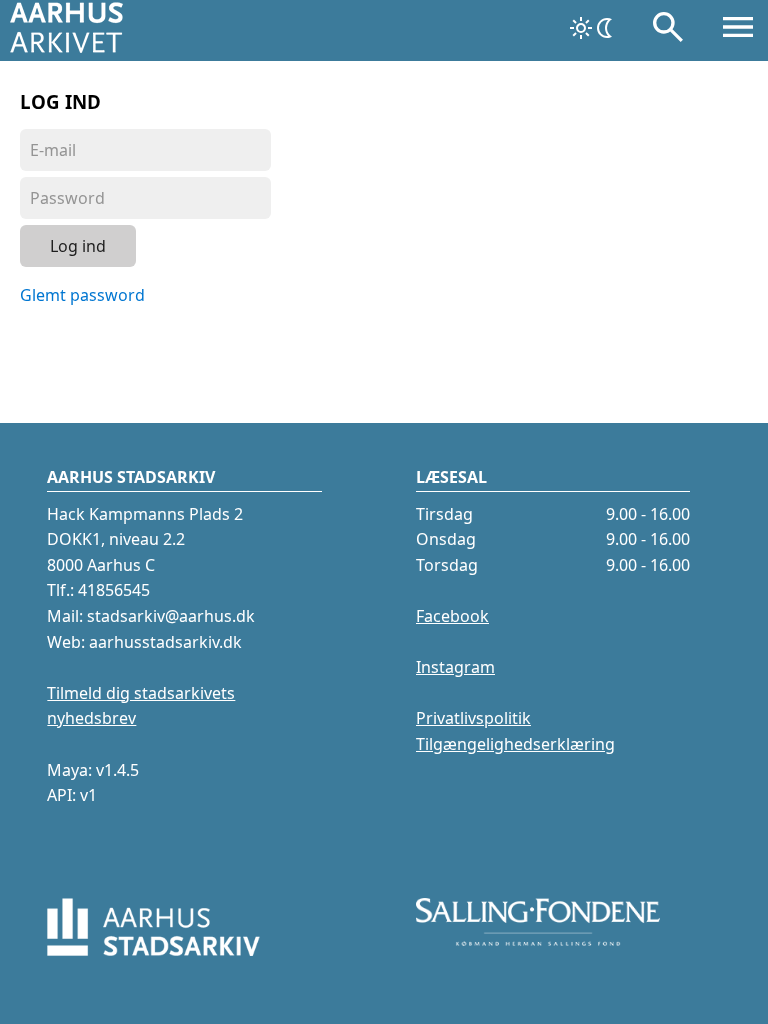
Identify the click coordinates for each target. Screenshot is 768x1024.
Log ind (78, 246)
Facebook (452, 616)
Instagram (455, 667)
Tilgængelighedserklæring (515, 744)
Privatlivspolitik (473, 718)
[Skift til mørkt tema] (593, 28)
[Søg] (668, 31)
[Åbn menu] (738, 31)
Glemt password (82, 295)
